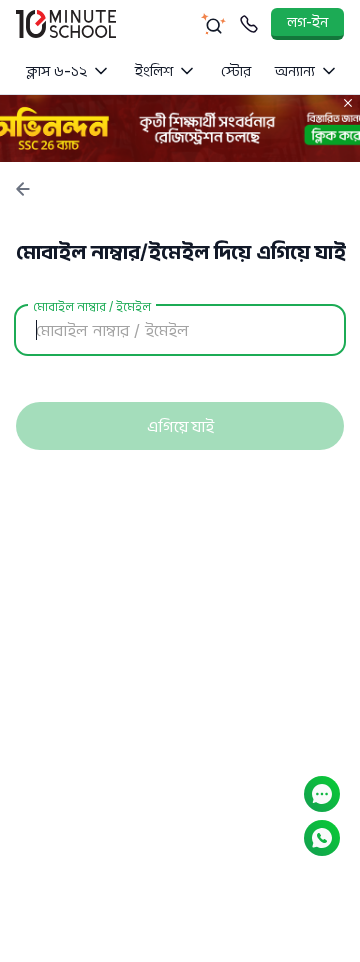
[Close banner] (348, 103)
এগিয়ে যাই (180, 426)
